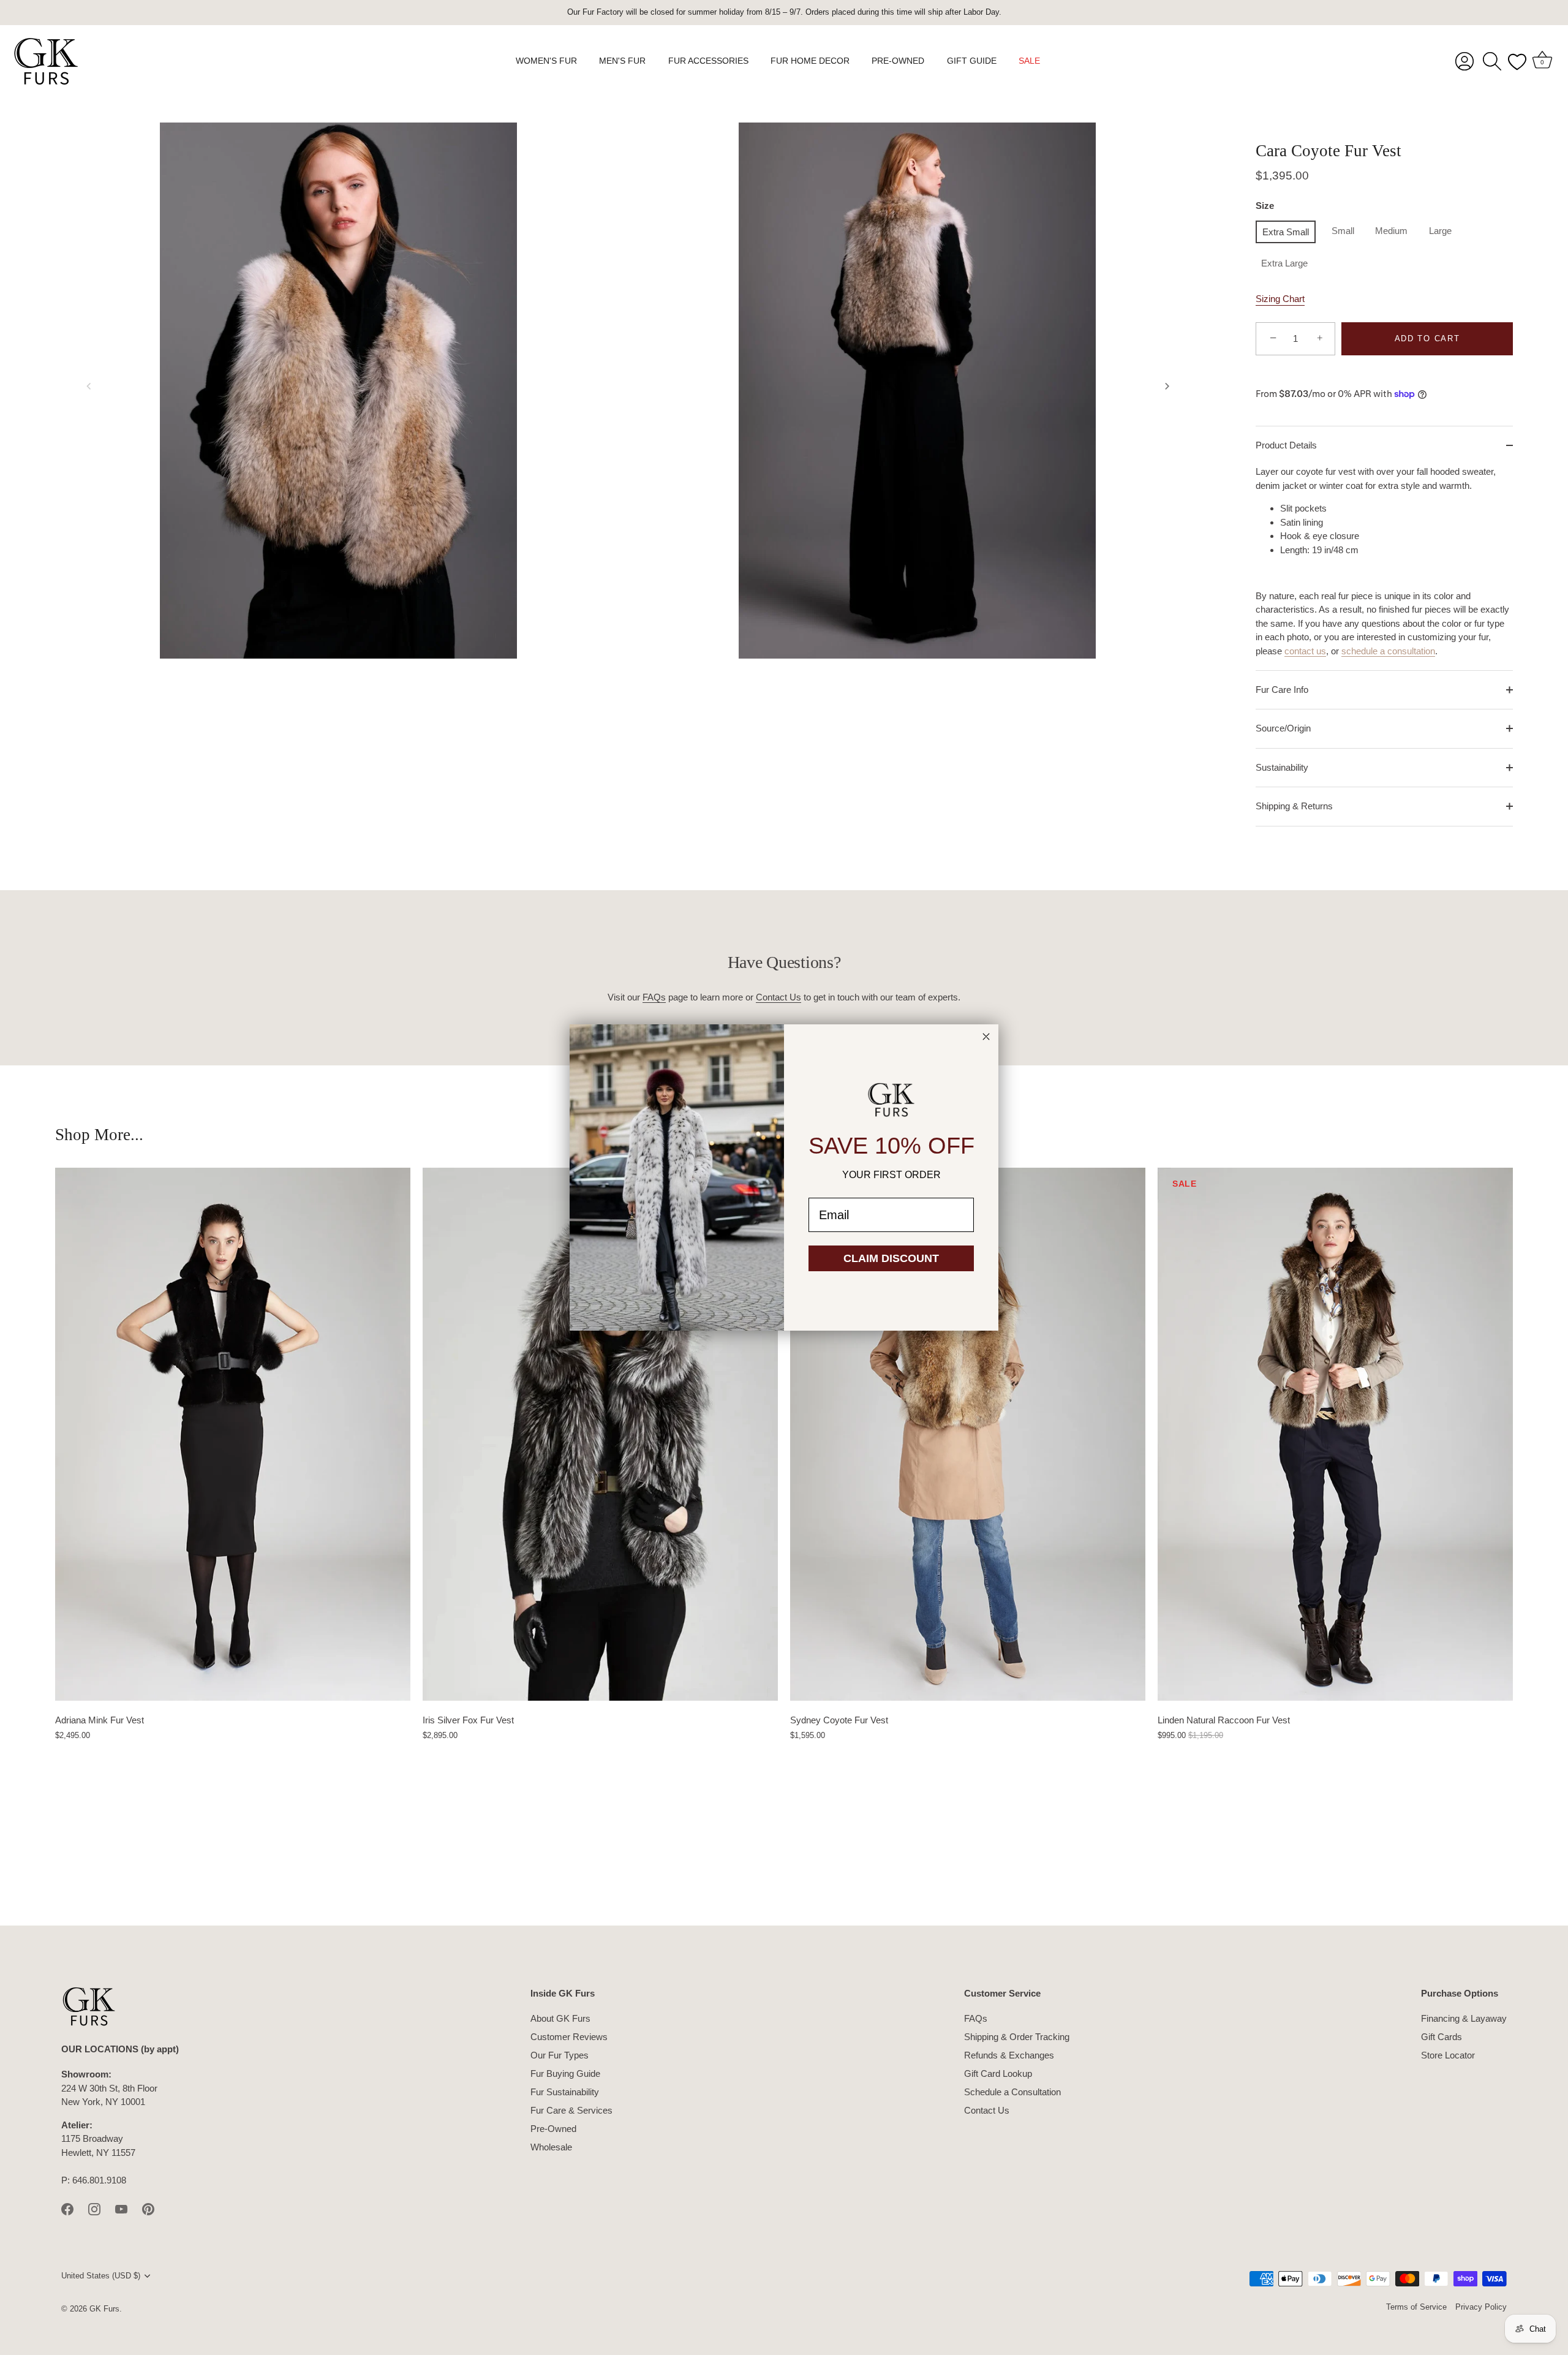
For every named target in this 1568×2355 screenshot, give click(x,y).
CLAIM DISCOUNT (891, 1258)
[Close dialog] (986, 1037)
